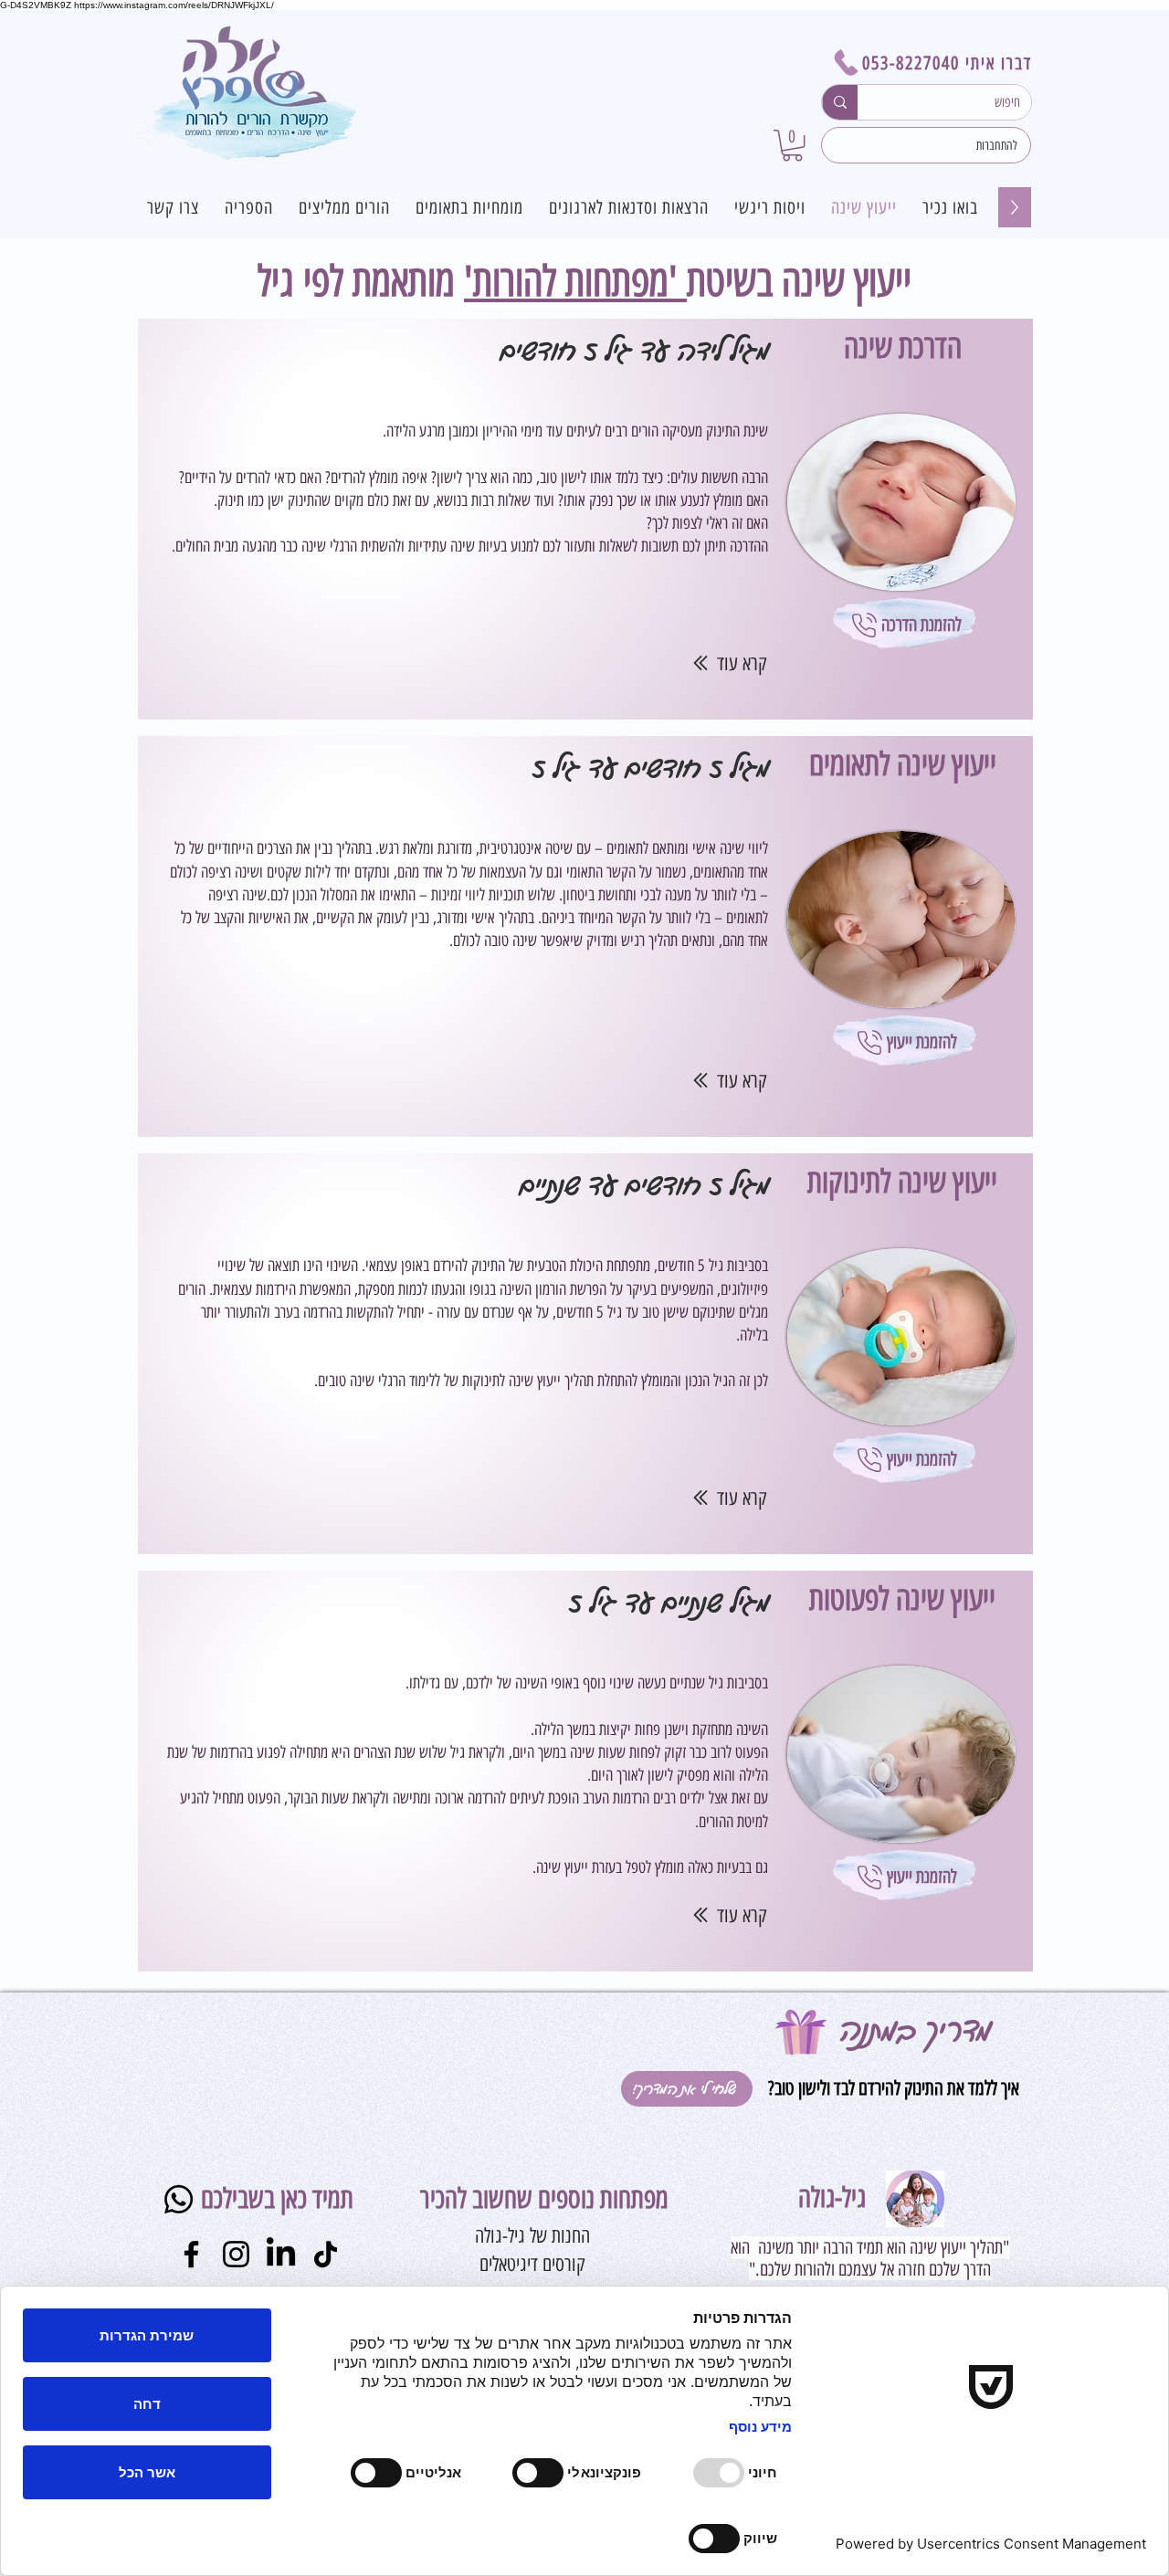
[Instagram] (236, 2254)
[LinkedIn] (281, 2254)
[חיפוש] (840, 102)
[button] (792, 145)
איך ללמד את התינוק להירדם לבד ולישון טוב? (891, 2088)
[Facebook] (191, 2254)
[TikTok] (326, 2254)
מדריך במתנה (916, 2030)
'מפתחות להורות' (575, 281)
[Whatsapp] (179, 2199)
